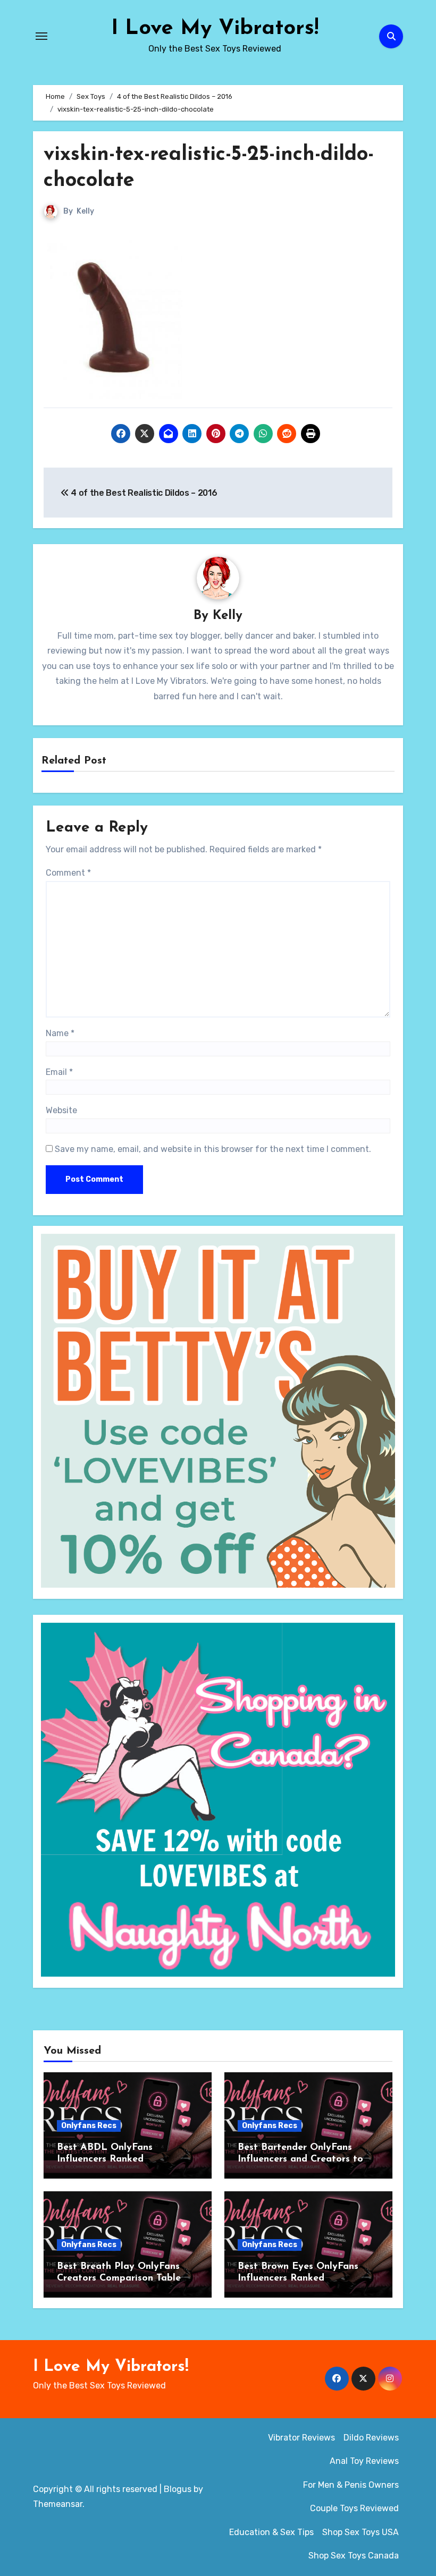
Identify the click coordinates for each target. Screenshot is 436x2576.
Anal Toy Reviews (364, 2461)
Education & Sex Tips (271, 2532)
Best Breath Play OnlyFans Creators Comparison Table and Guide (119, 2278)
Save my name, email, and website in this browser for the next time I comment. (213, 1149)
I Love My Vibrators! (215, 29)
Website (61, 1110)
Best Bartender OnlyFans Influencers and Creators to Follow (300, 2159)
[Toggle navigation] (41, 36)
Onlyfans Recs (89, 2126)
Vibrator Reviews (301, 2438)
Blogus (178, 2489)
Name (60, 1033)
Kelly (85, 211)
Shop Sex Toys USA (360, 2532)
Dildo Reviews (371, 2438)
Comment (68, 873)
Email (59, 1072)
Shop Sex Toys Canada (354, 2556)
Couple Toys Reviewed (354, 2508)
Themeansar (58, 2504)
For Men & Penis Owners (351, 2485)
